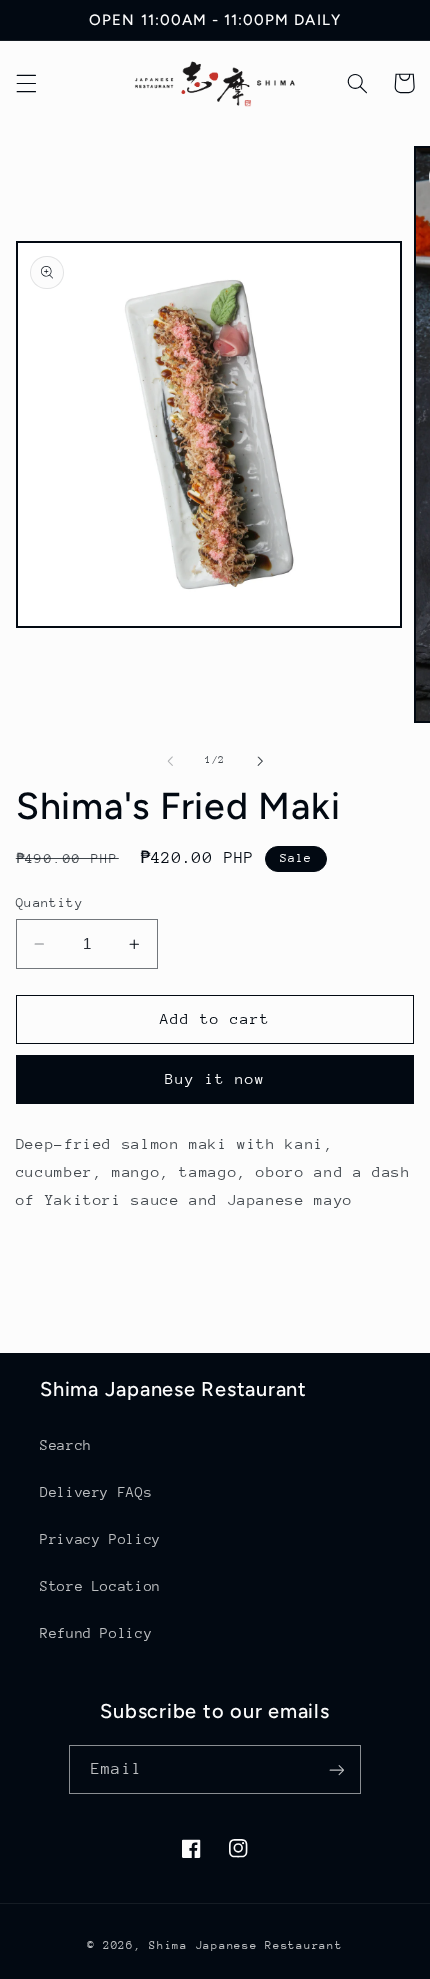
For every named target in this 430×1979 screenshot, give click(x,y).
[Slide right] (260, 761)
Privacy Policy (100, 1539)
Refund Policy (96, 1633)
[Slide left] (170, 761)
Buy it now (215, 1078)
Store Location (100, 1586)
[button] (26, 83)
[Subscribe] (336, 1769)
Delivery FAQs (96, 1492)
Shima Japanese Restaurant (245, 1945)
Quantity (49, 902)
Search (66, 1445)
